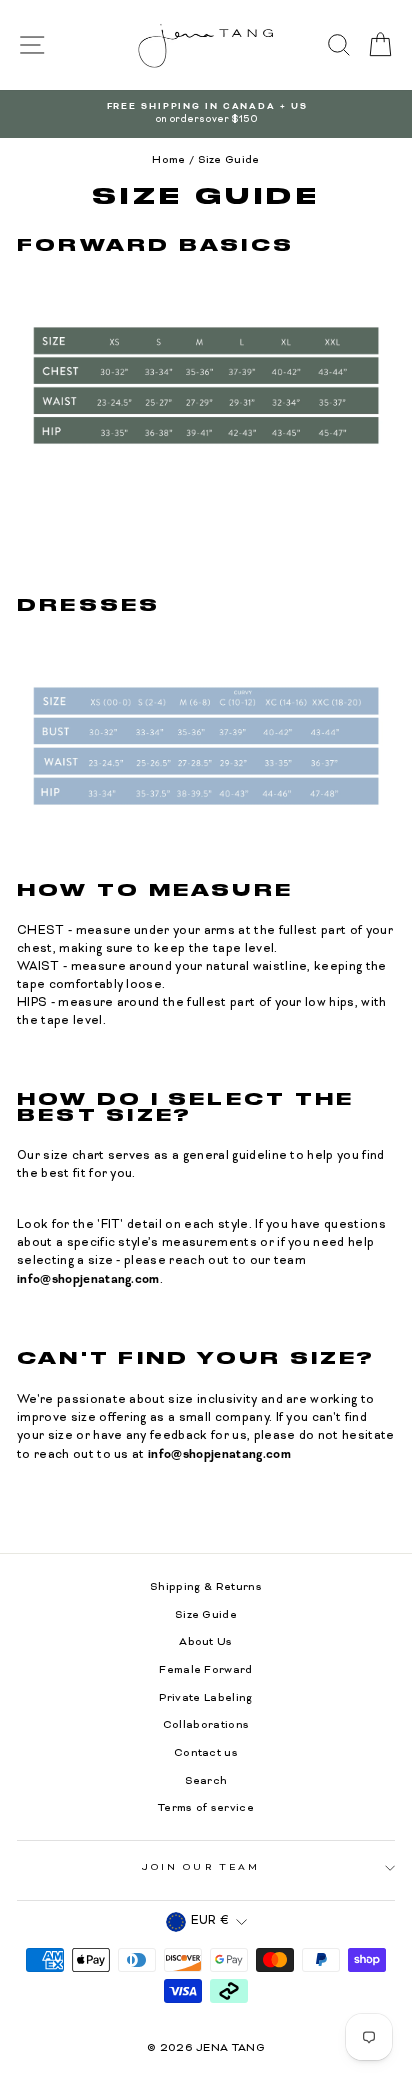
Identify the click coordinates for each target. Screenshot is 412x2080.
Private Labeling (205, 1698)
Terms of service (206, 1808)
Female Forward (206, 1670)
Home (168, 160)
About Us (206, 1642)
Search (206, 1781)
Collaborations (206, 1725)
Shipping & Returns (206, 1587)
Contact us (206, 1753)
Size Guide (206, 1615)
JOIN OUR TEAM (201, 1868)
